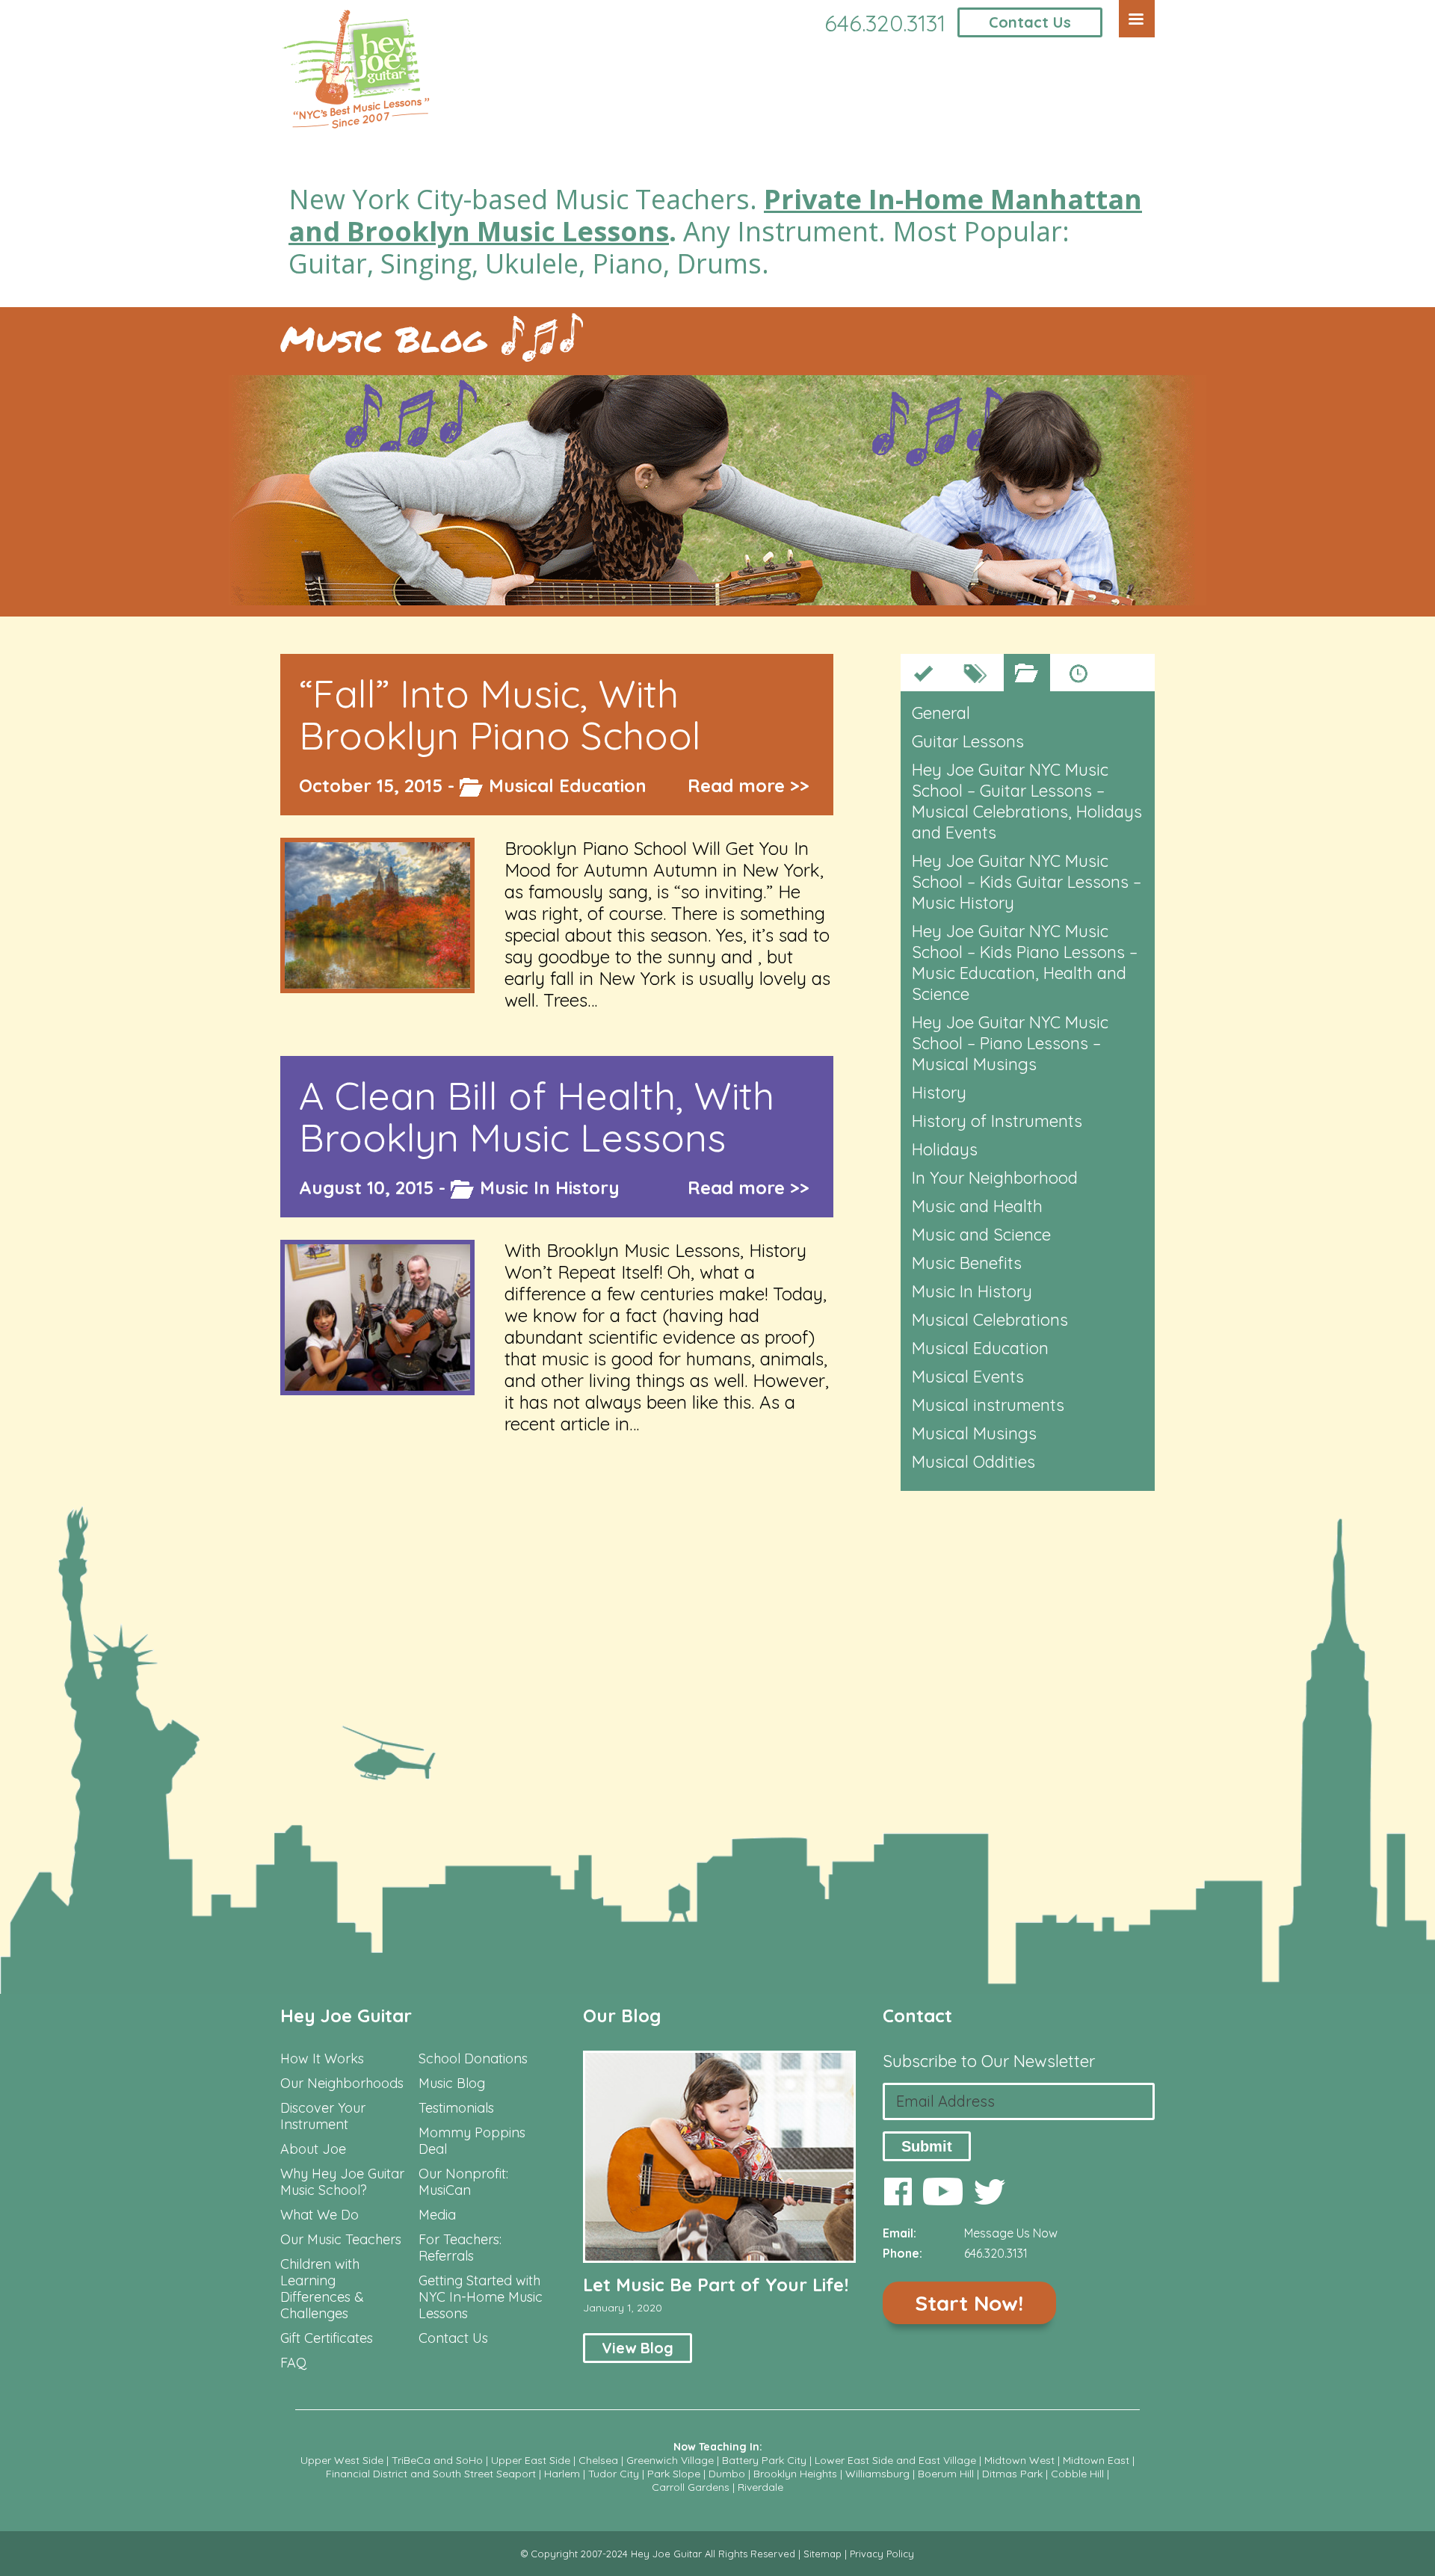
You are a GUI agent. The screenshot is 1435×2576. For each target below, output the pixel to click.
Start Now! (969, 2303)
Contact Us (1030, 22)
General (941, 713)
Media (437, 2215)
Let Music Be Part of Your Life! (716, 2285)
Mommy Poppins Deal (472, 2141)
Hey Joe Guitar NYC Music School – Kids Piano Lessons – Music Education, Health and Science (1025, 963)
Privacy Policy (882, 2554)
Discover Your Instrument (323, 2116)
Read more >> (749, 785)
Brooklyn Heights (795, 2474)
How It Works (322, 2059)
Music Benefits (967, 1263)
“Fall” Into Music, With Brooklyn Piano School (500, 714)
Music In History (550, 1187)
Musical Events (968, 1377)
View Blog (638, 2348)
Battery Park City (764, 2460)
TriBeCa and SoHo (437, 2460)
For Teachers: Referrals (460, 2248)
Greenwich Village (670, 2460)
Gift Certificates (327, 2338)
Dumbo (727, 2474)
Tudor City (614, 2474)
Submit (927, 2146)
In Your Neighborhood (995, 1178)
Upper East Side (531, 2460)
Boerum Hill (946, 2474)
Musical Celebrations (990, 1320)
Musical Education (568, 785)
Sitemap (823, 2554)
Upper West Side (342, 2460)
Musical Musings (974, 1433)
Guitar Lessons (968, 741)
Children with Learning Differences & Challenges (322, 2289)
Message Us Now (1011, 2233)
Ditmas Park (1012, 2474)
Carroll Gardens (691, 2487)
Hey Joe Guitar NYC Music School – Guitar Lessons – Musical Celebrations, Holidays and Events (1027, 801)
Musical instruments (988, 1405)
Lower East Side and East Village (895, 2460)
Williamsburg (877, 2474)
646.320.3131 (885, 23)
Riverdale (760, 2487)
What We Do (320, 2215)
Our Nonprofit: (463, 2174)
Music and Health (977, 1206)
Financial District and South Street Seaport (431, 2474)
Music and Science (981, 1235)
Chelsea (598, 2460)
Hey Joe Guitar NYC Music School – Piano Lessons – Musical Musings (1010, 1043)
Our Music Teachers (341, 2240)
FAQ (293, 2363)
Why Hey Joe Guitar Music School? (342, 2182)
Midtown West (1019, 2460)
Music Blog (383, 339)
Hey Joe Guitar (346, 2016)
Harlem (562, 2474)
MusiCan (445, 2190)
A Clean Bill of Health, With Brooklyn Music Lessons (537, 1116)
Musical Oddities (973, 1462)
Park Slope (674, 2474)
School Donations (473, 2059)
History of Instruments (997, 1121)
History (939, 1093)
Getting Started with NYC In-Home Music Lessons (481, 2297)
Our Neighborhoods (342, 2084)
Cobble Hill (1077, 2474)
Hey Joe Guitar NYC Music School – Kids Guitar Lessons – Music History (1027, 882)
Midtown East (1096, 2460)
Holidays (945, 1149)
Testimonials (456, 2108)
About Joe (313, 2149)
